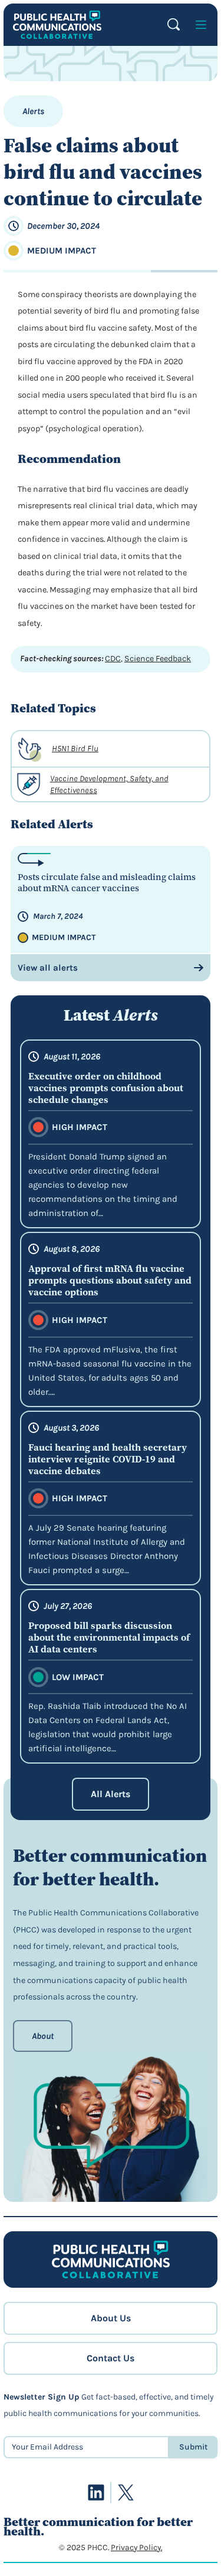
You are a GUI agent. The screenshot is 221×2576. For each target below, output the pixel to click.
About (43, 2036)
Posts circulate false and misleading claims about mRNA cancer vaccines (107, 883)
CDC (113, 659)
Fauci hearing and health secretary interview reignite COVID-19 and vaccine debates (108, 1459)
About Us (111, 2318)
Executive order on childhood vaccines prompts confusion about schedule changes (106, 1088)
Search (174, 24)
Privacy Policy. (136, 2547)
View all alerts (48, 968)
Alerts (33, 111)
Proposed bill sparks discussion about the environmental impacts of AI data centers (109, 1637)
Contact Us (111, 2358)
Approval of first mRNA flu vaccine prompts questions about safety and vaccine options (110, 1280)
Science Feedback (158, 659)
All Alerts (111, 1794)
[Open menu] (201, 25)
